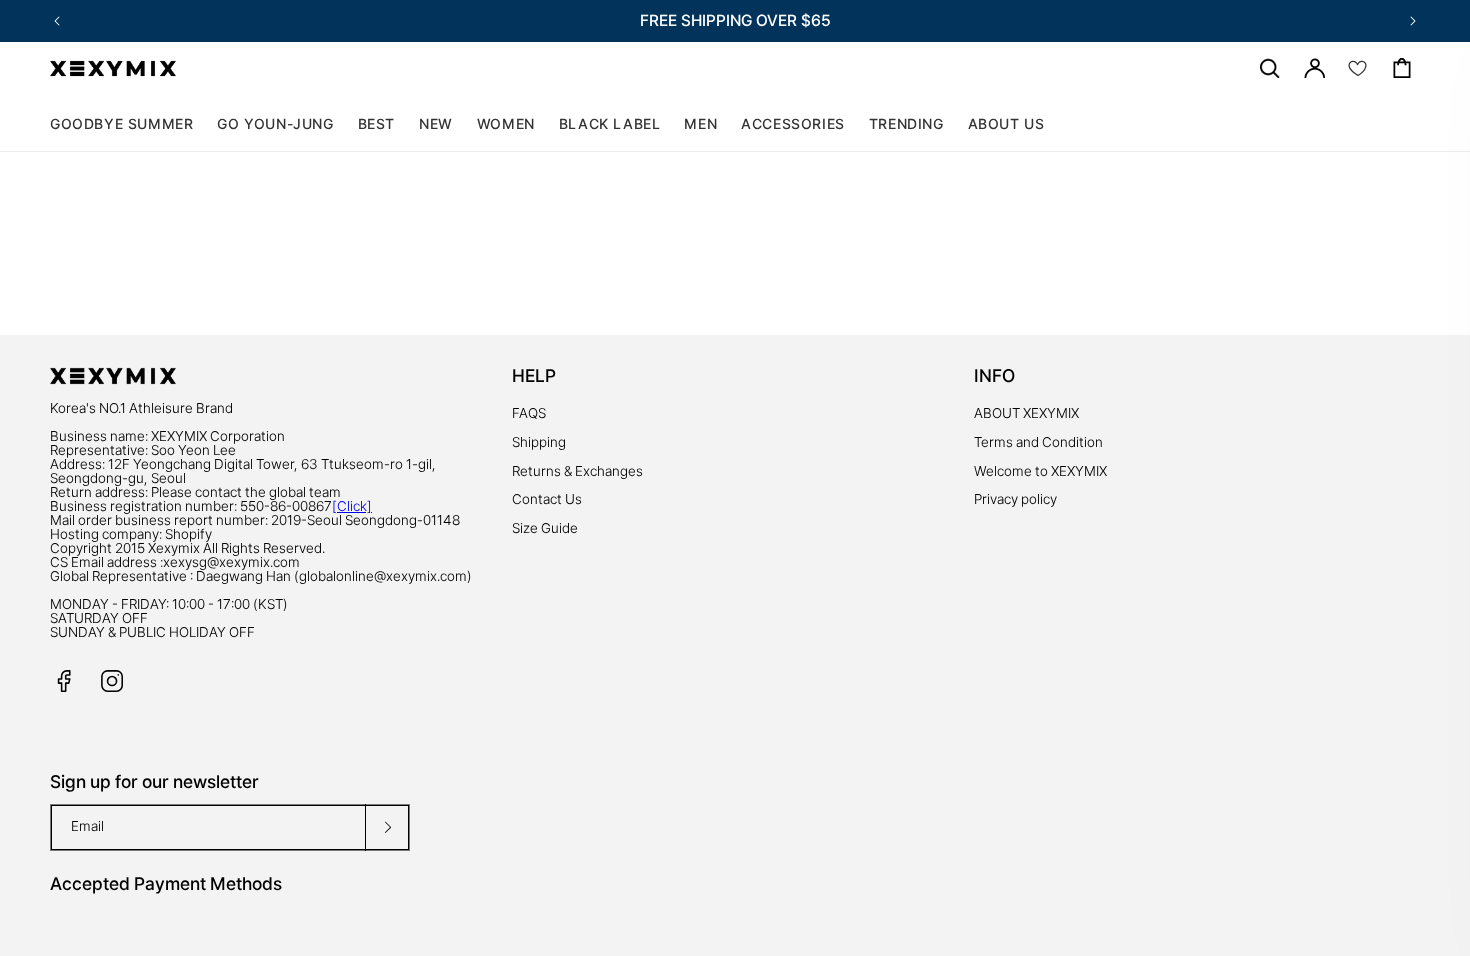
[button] (506, 124)
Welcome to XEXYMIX (1040, 471)
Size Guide (545, 528)
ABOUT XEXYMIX (1026, 413)
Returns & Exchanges (577, 471)
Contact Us (547, 499)
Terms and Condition (1038, 442)
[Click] (352, 506)
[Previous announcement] (57, 21)
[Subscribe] (387, 827)
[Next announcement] (1413, 21)
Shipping (539, 442)
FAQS (529, 413)
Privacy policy (1015, 499)
